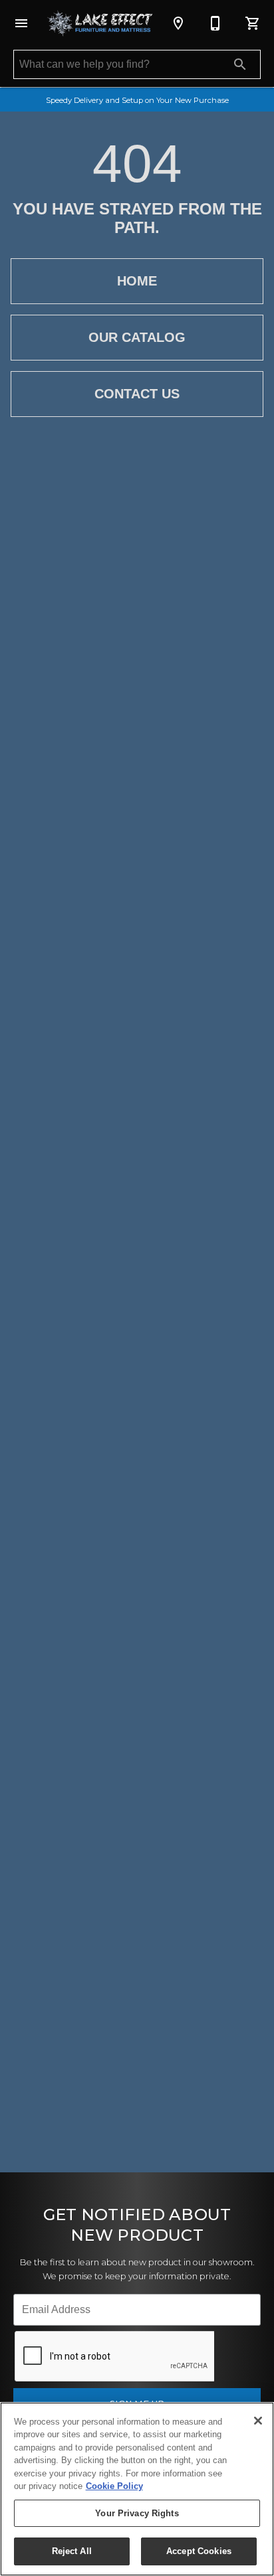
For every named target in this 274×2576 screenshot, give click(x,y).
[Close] (258, 2421)
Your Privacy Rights (137, 2513)
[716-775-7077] (215, 23)
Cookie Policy (114, 2486)
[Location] (178, 23)
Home (137, 281)
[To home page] (100, 24)
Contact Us (137, 394)
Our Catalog (137, 337)
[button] (21, 23)
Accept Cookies (199, 2551)
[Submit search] (240, 64)
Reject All (72, 2551)
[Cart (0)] (253, 23)
